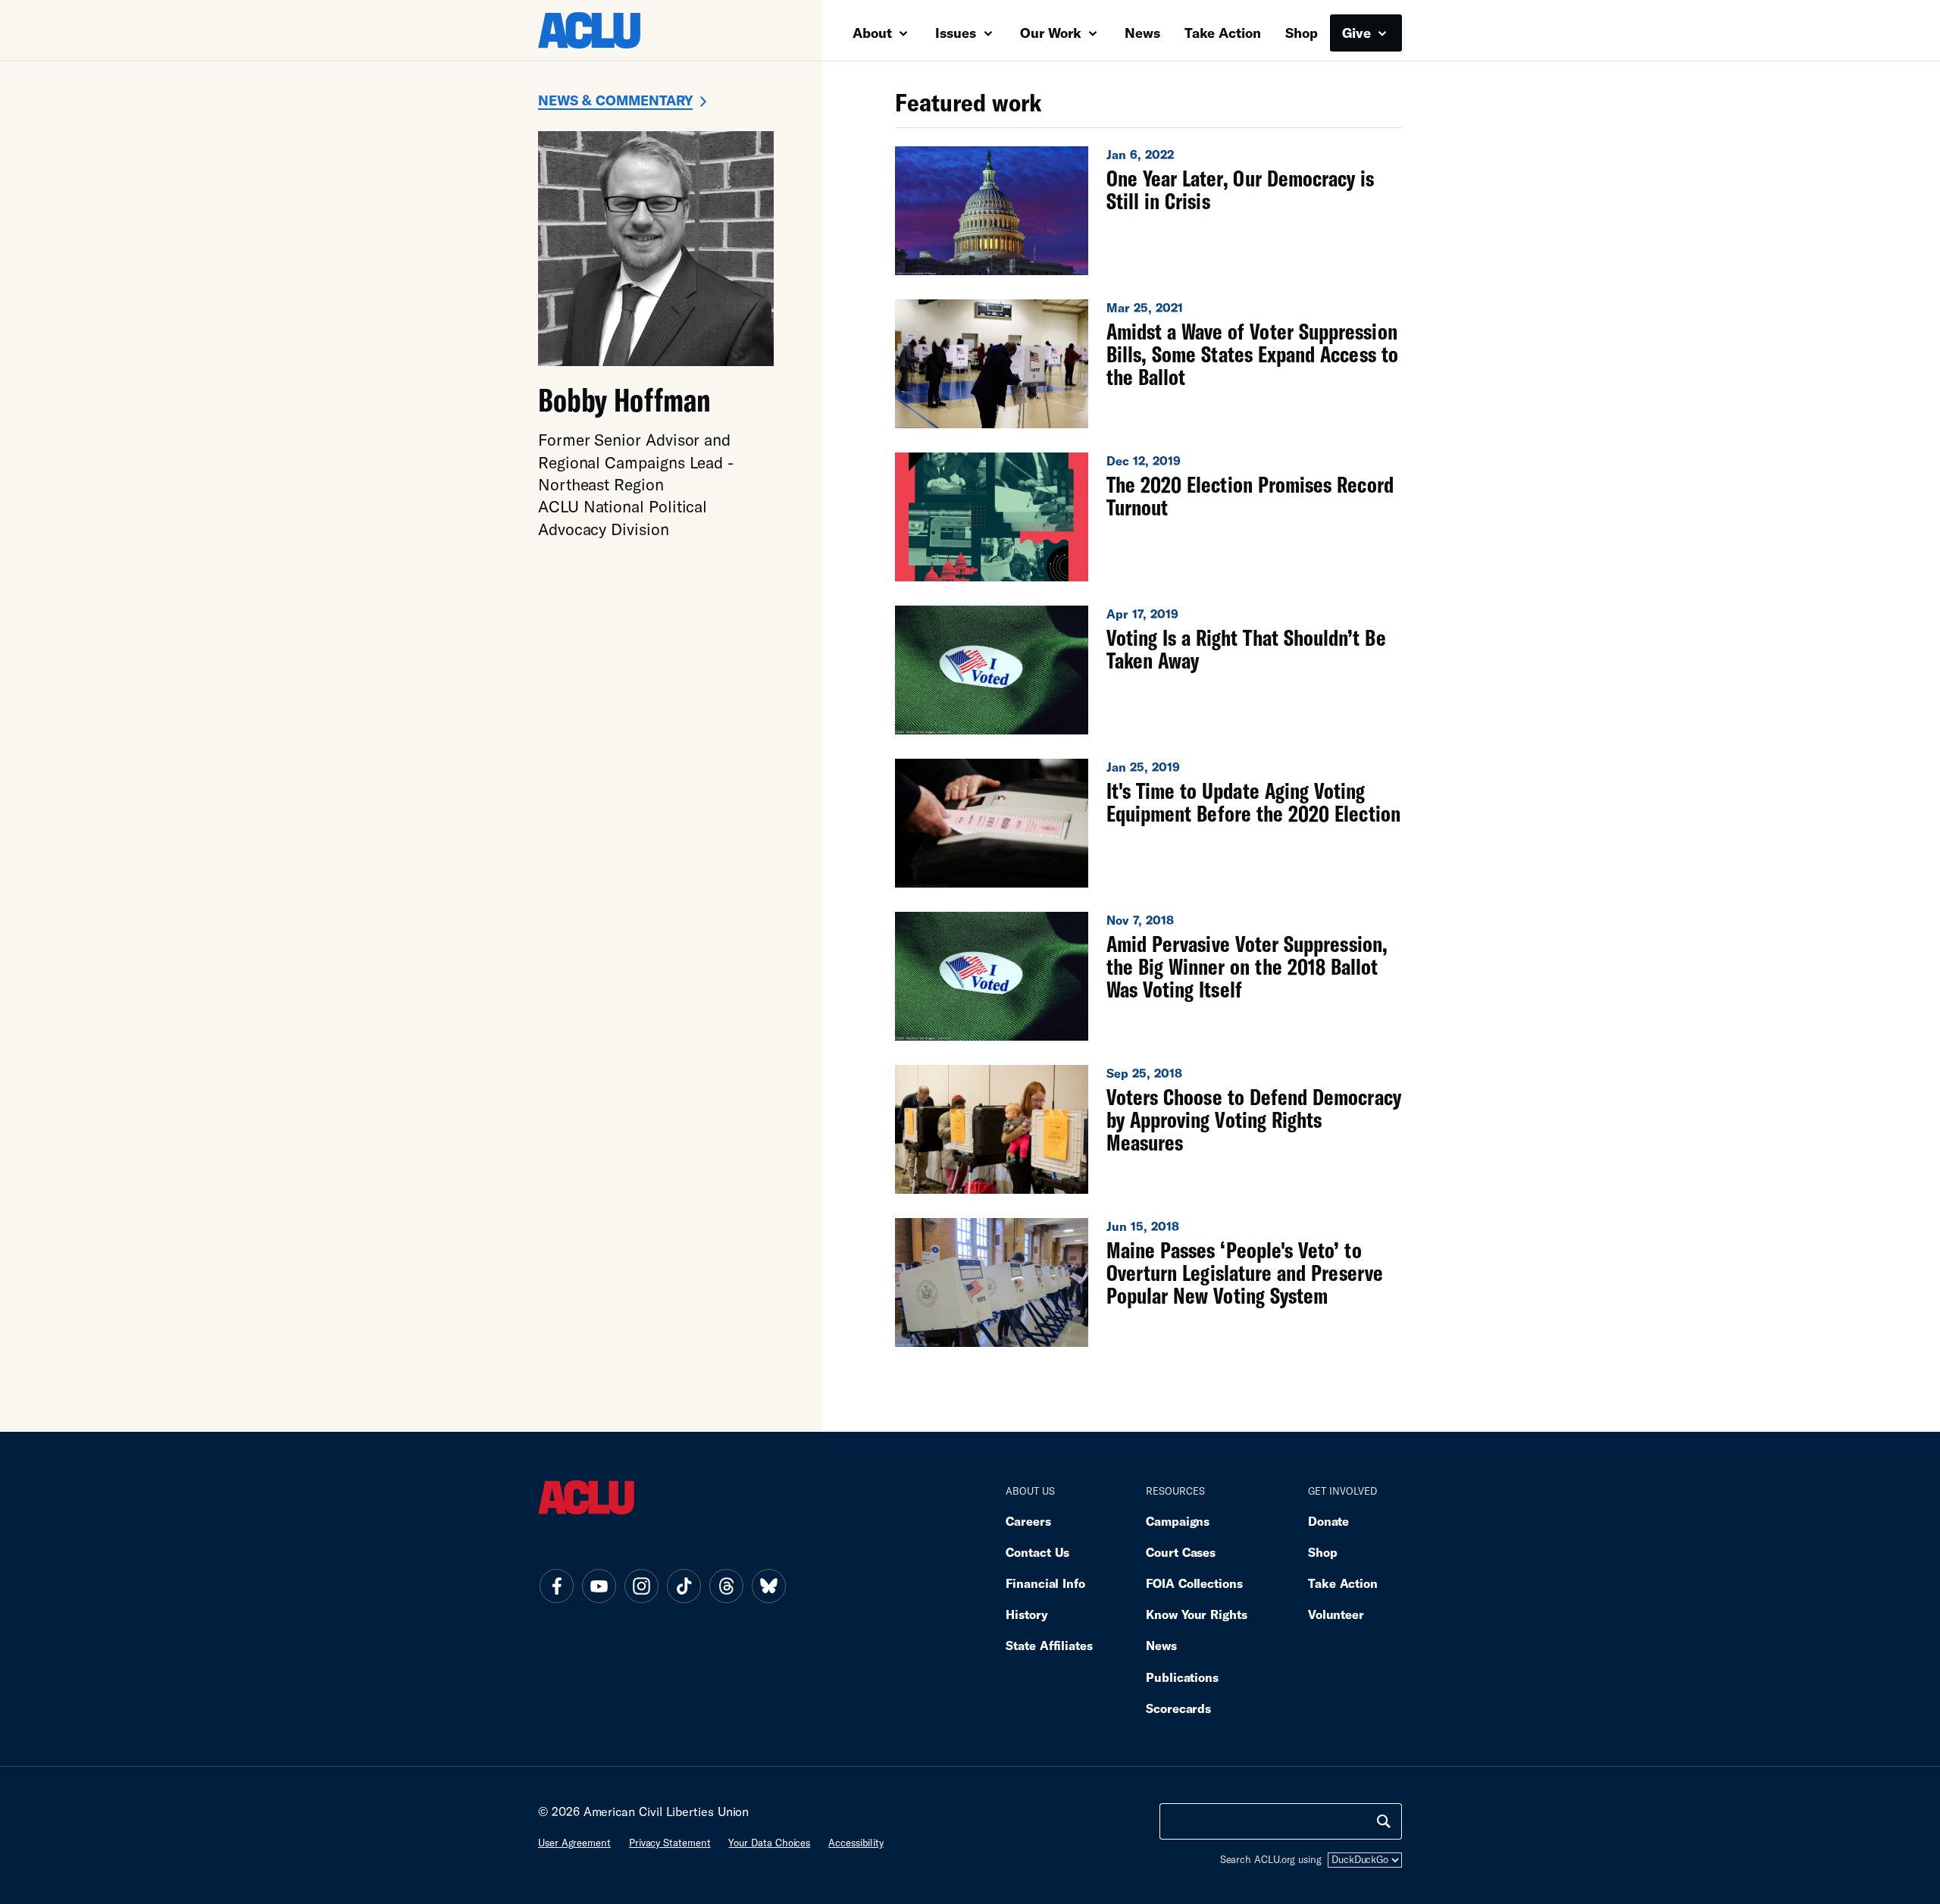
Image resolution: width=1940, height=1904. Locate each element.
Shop (1302, 33)
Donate (1328, 1521)
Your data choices (769, 1843)
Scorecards (1178, 1708)
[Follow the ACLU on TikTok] (684, 1586)
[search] (1384, 1821)
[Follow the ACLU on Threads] (726, 1586)
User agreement (574, 1843)
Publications (1182, 1677)
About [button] (874, 33)
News (1142, 33)
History (1026, 1614)
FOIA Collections (1194, 1583)
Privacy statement (670, 1843)
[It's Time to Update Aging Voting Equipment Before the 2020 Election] (1148, 823)
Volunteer (1336, 1614)
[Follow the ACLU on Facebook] (556, 1586)
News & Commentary (615, 100)
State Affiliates (1049, 1645)
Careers (1028, 1521)
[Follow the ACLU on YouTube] (599, 1586)
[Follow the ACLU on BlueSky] (768, 1586)
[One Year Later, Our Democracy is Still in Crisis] (1148, 211)
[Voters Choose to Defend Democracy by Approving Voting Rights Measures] (1148, 1129)
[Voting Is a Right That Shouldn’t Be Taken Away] (1148, 670)
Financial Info (1045, 1583)
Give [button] (1358, 33)
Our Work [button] (1053, 33)
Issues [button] (957, 33)
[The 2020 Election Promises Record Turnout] (1148, 517)
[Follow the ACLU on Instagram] (641, 1586)
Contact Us (1037, 1552)
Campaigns (1178, 1521)
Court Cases (1181, 1552)
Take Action (1223, 33)
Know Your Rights (1197, 1614)
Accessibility (856, 1843)
